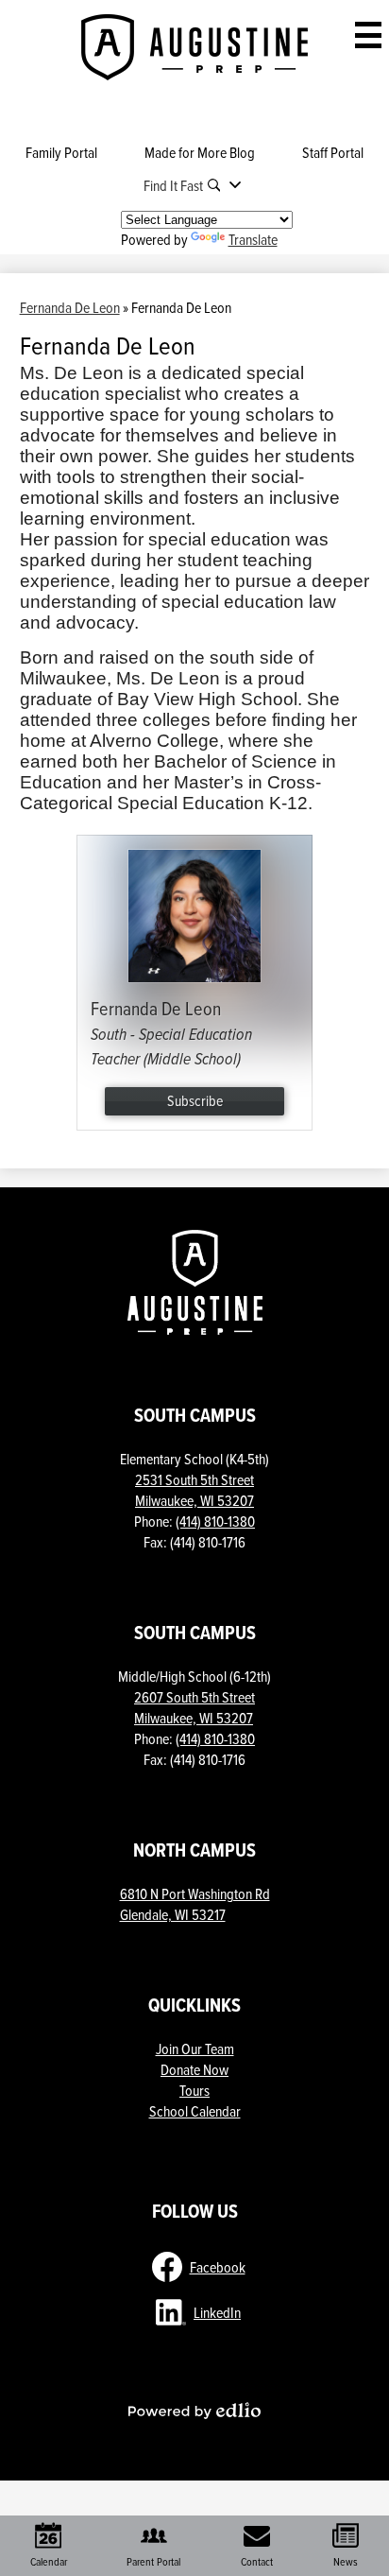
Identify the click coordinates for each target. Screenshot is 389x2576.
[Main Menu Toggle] (368, 35)
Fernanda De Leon (70, 307)
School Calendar (195, 2111)
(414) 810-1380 (215, 1521)
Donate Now (194, 2069)
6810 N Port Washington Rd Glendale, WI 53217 (195, 1904)
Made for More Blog (200, 152)
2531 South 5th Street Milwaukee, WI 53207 (194, 1490)
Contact (257, 2561)
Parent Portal (153, 2561)
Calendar (49, 2561)
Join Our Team (195, 2049)
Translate (253, 239)
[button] (195, 185)
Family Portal (61, 152)
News (346, 2561)
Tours (194, 2090)
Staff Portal (333, 152)
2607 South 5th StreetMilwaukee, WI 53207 (194, 1707)
